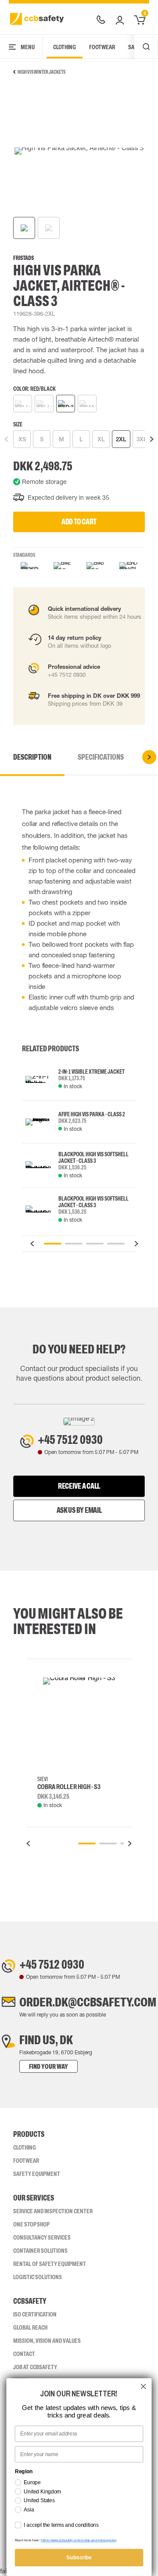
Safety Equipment (37, 2174)
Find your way (48, 2066)
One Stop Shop (31, 2224)
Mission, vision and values (47, 2341)
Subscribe (79, 2558)
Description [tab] (32, 757)
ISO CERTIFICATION (35, 2314)
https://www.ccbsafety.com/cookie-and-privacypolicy (79, 2540)
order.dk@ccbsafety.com (88, 2002)
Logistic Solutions (38, 2277)
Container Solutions (40, 2251)
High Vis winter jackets (41, 72)
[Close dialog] (144, 2387)
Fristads (23, 258)
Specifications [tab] (101, 757)
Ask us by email (79, 1510)
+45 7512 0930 (70, 1440)
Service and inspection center (53, 2211)
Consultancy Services (42, 2237)
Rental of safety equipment (50, 2264)
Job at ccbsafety (35, 2367)
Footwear (102, 47)
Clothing (65, 47)
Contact (24, 2354)
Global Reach (30, 2327)
